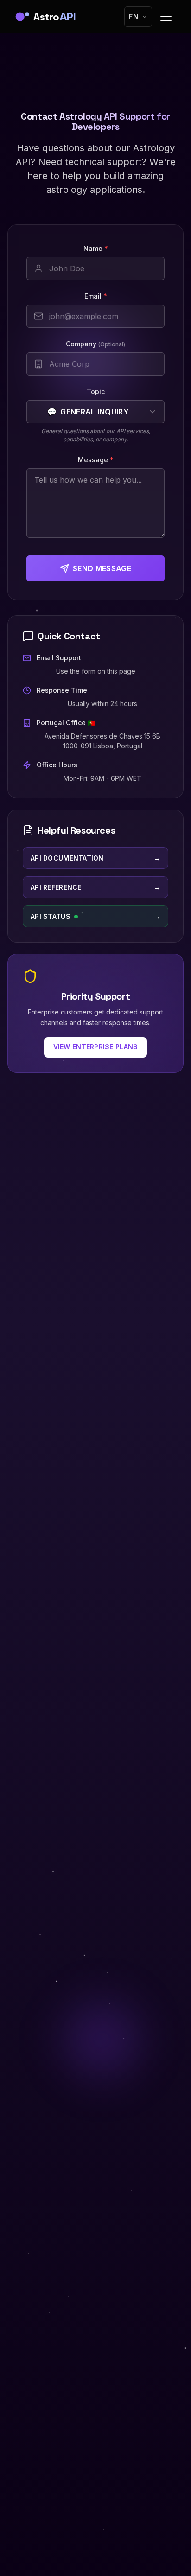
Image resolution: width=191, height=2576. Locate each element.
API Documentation (95, 858)
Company (95, 344)
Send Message (102, 568)
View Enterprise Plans (96, 1047)
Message (96, 460)
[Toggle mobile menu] (166, 17)
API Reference (95, 887)
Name (96, 248)
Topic (96, 392)
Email (96, 296)
